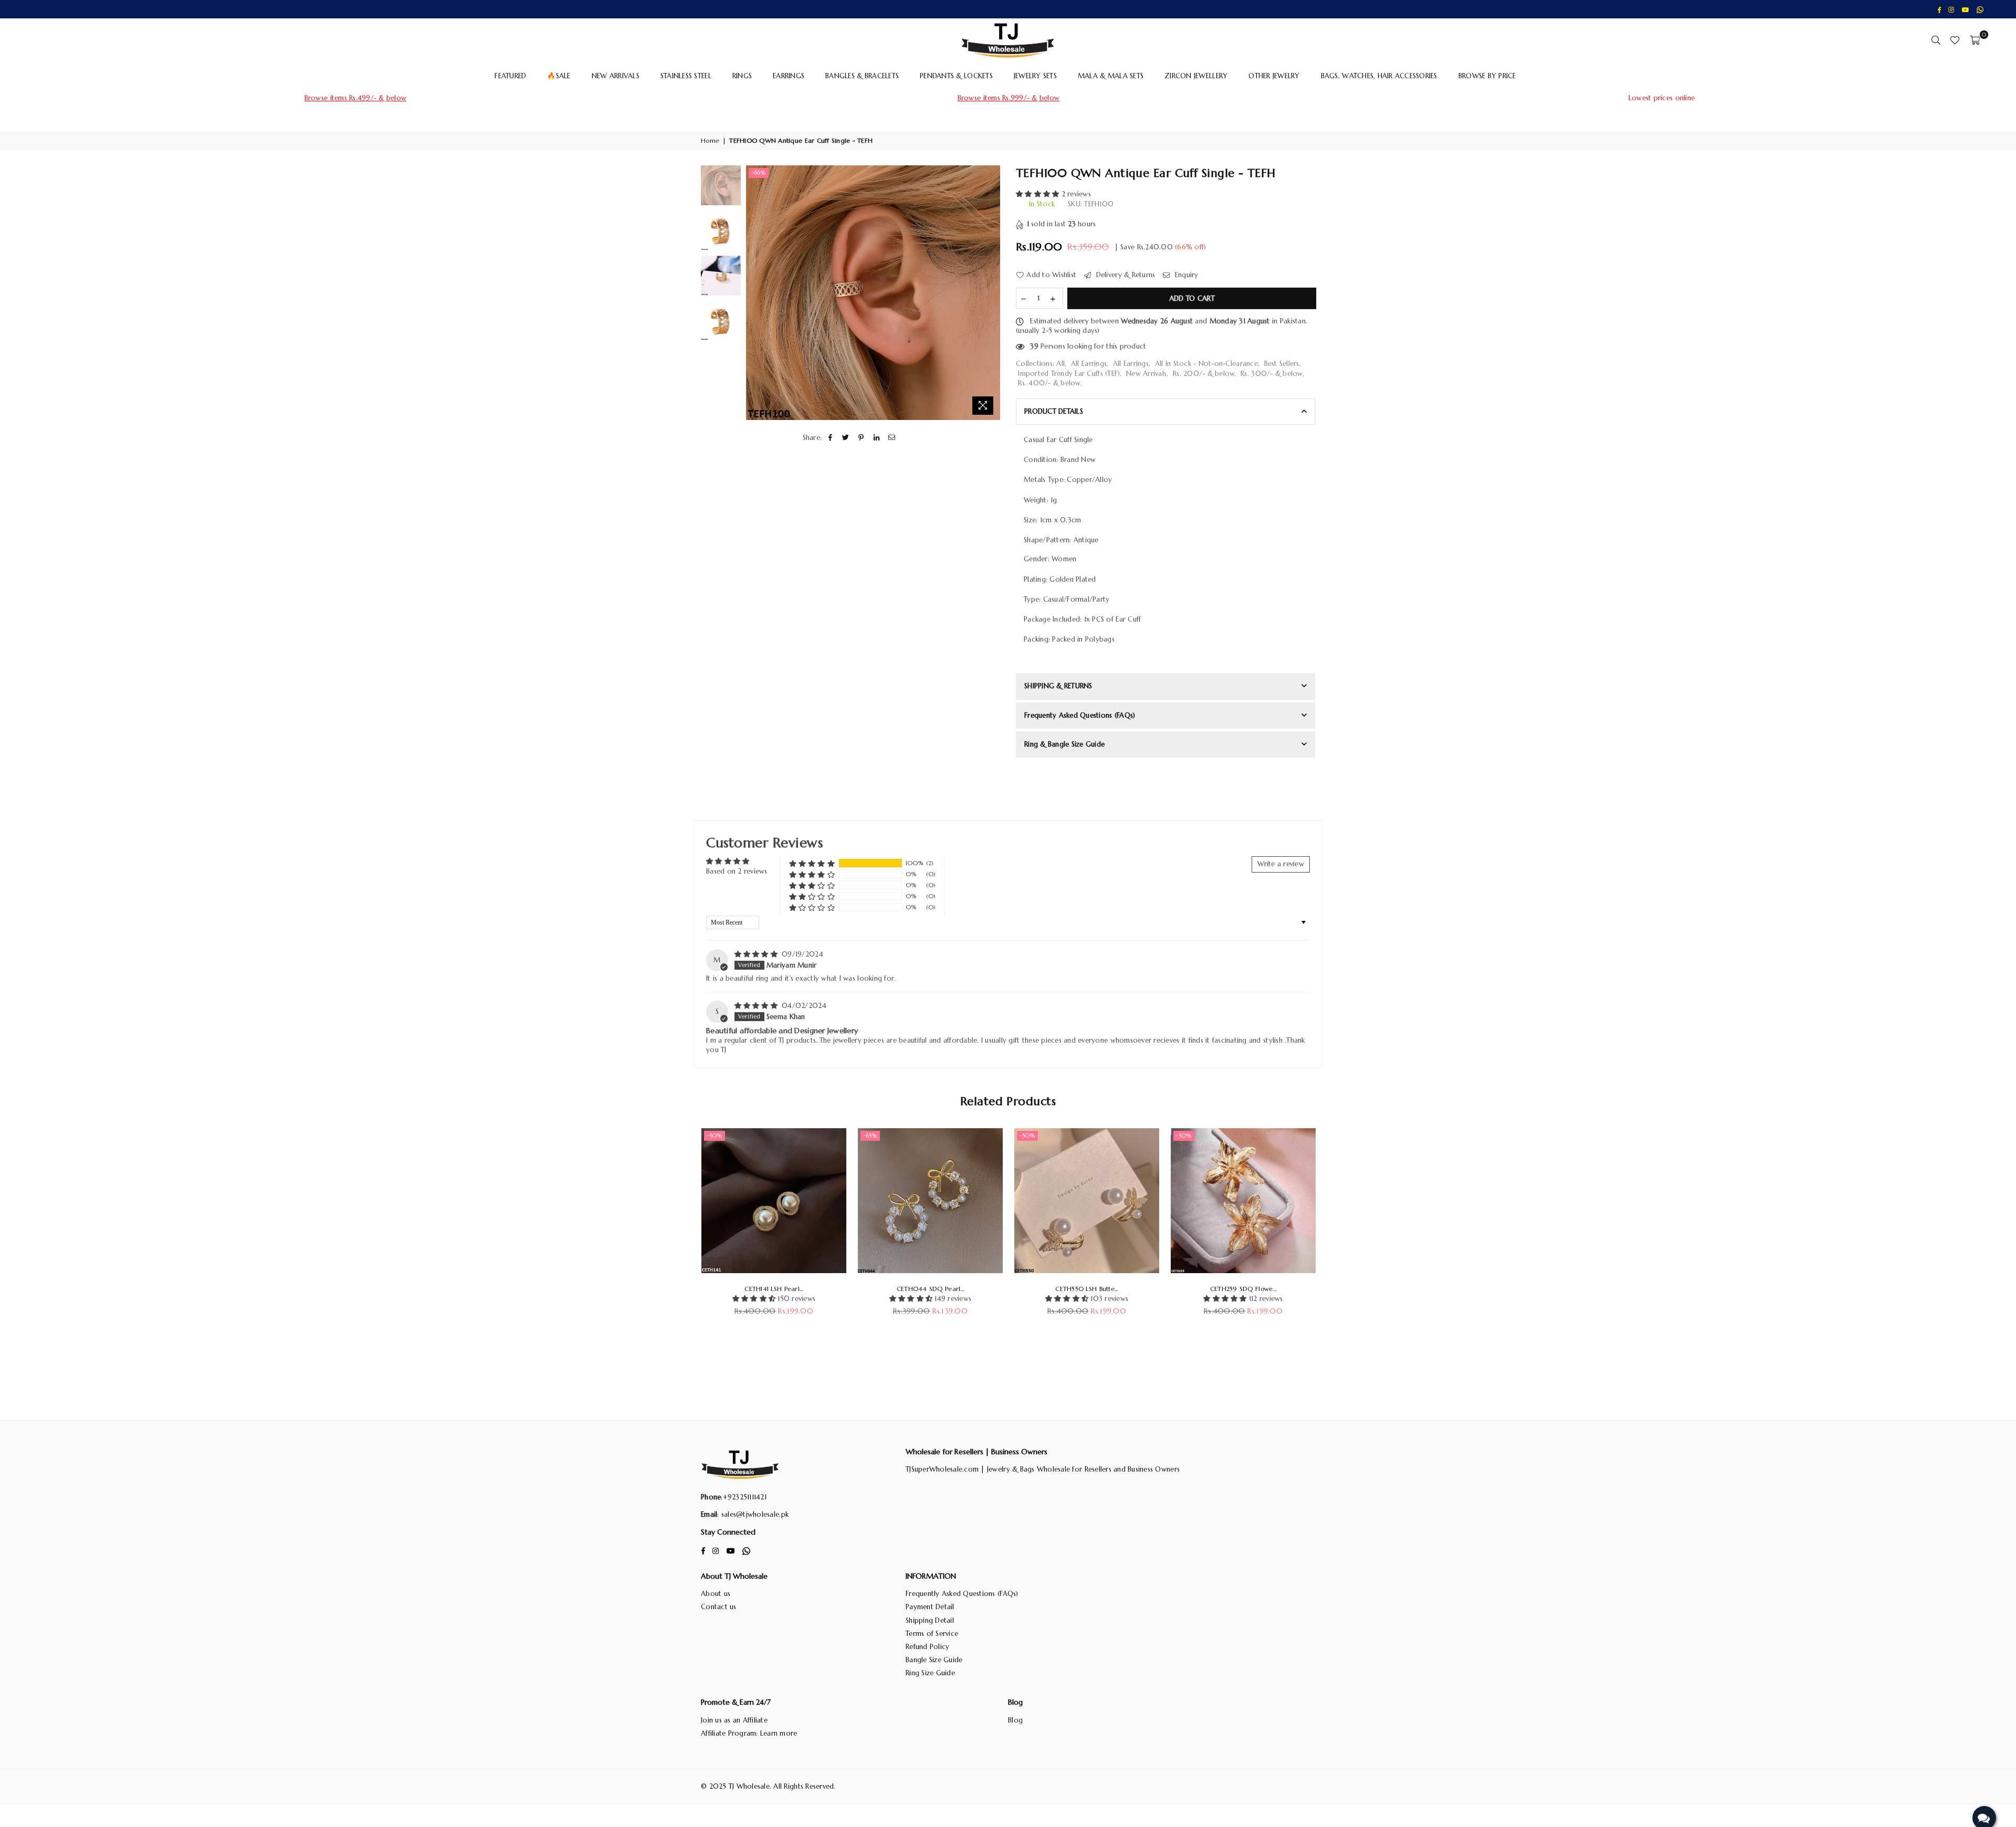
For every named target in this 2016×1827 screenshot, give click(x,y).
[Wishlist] (1955, 40)
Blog (1015, 1720)
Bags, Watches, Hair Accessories (1379, 76)
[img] (757, 954)
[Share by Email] (892, 438)
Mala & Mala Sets (1111, 76)
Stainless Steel (686, 76)
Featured (510, 76)
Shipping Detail (930, 1620)
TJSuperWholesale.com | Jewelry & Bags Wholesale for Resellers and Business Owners (1043, 1469)
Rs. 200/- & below (1204, 374)
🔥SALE (559, 76)
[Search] (1936, 40)
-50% (715, 1136)
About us (716, 1594)
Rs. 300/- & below (1271, 374)
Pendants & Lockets (956, 76)
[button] (1039, 194)
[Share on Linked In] (876, 438)
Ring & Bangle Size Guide (1064, 744)
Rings (742, 76)
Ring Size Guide (930, 1673)
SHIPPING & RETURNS (1058, 686)
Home (710, 140)
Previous (755, 293)
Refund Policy (927, 1647)
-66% (759, 173)
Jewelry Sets (1035, 76)
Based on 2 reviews (737, 871)
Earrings (789, 76)
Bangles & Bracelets (862, 76)
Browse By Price (1487, 76)
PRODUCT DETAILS (1054, 411)
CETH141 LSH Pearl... (774, 1289)
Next (991, 293)
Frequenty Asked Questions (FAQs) (1080, 715)
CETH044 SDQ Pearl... (930, 1289)
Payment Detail (930, 1607)
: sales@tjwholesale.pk (753, 1514)
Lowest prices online (1662, 98)
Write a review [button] (1281, 864)
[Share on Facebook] (830, 438)
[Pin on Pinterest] (861, 438)
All (1060, 364)
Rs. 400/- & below (1049, 383)
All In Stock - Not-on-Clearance (1206, 364)
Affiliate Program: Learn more (749, 1733)
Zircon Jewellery (1196, 76)
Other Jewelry (1274, 76)
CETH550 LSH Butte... (1086, 1289)
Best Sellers (1282, 364)
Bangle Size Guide (934, 1660)
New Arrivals (616, 76)
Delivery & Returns (1124, 275)
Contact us (719, 1607)
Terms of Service (932, 1634)
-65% (870, 1136)
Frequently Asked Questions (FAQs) (962, 1594)
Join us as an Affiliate (734, 1720)
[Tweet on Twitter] (846, 438)
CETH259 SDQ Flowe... (1243, 1289)
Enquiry (1185, 275)
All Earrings (1089, 364)
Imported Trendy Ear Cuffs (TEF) (1069, 374)
